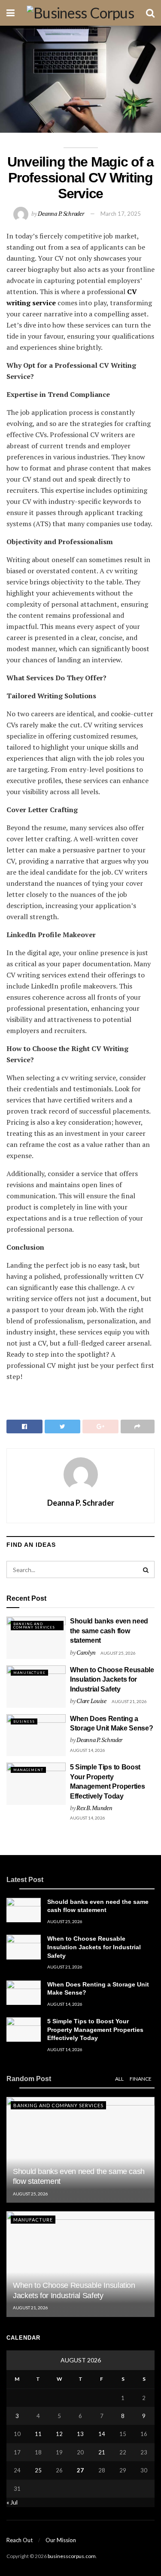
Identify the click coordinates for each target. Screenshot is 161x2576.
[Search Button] (146, 1569)
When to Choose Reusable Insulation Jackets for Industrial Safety (112, 1680)
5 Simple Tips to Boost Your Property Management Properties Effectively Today (95, 2030)
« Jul (12, 2502)
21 (102, 2452)
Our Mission (61, 2540)
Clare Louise (91, 1701)
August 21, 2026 (129, 1701)
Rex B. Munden (94, 1808)
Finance (141, 2079)
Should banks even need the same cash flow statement (109, 1631)
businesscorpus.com (72, 2556)
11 (38, 2434)
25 (38, 2470)
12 (59, 2434)
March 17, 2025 (121, 214)
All (119, 2079)
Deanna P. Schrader (61, 213)
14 (102, 2434)
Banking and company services (34, 1626)
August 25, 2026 (118, 1653)
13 (80, 2434)
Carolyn (86, 1652)
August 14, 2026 (88, 1750)
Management (28, 1770)
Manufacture (29, 1673)
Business (24, 1721)
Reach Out (20, 2540)
